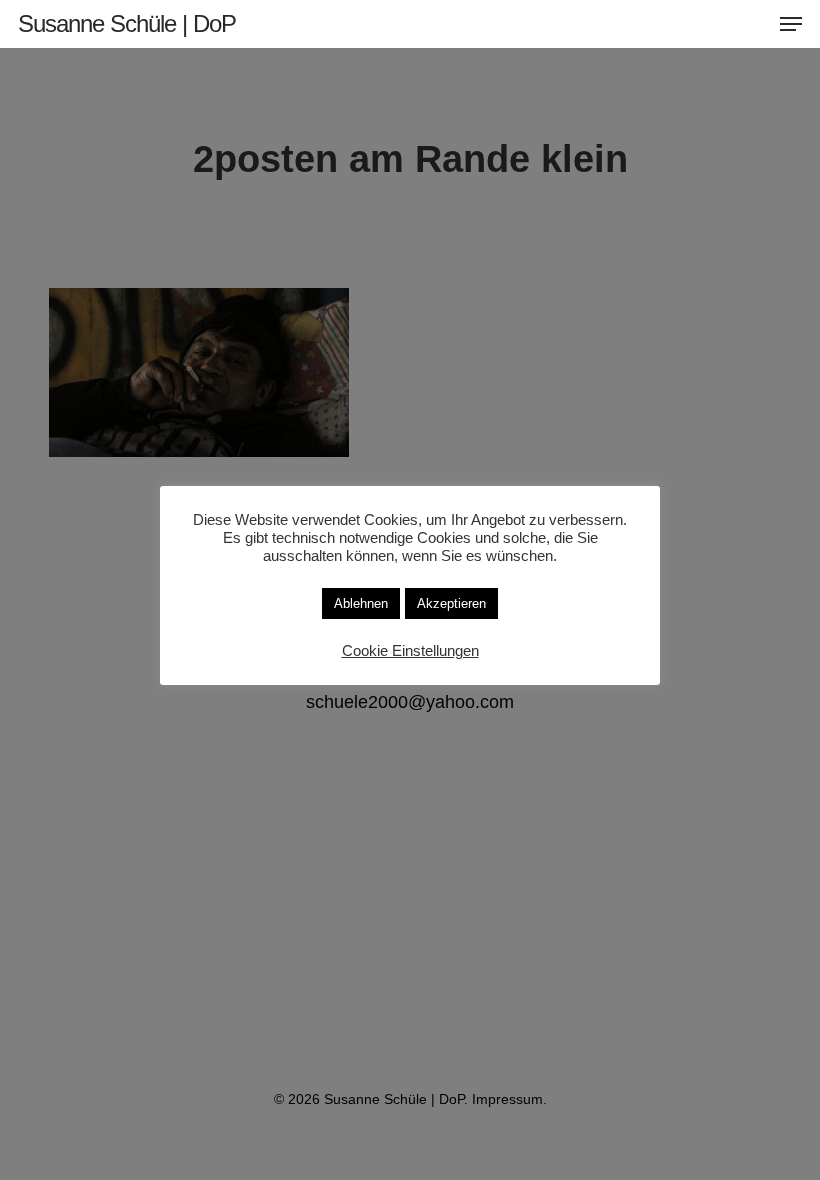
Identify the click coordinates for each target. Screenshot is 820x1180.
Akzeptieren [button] (451, 603)
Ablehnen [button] (361, 603)
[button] (791, 24)
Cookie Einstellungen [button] (410, 651)
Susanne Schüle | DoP (127, 24)
